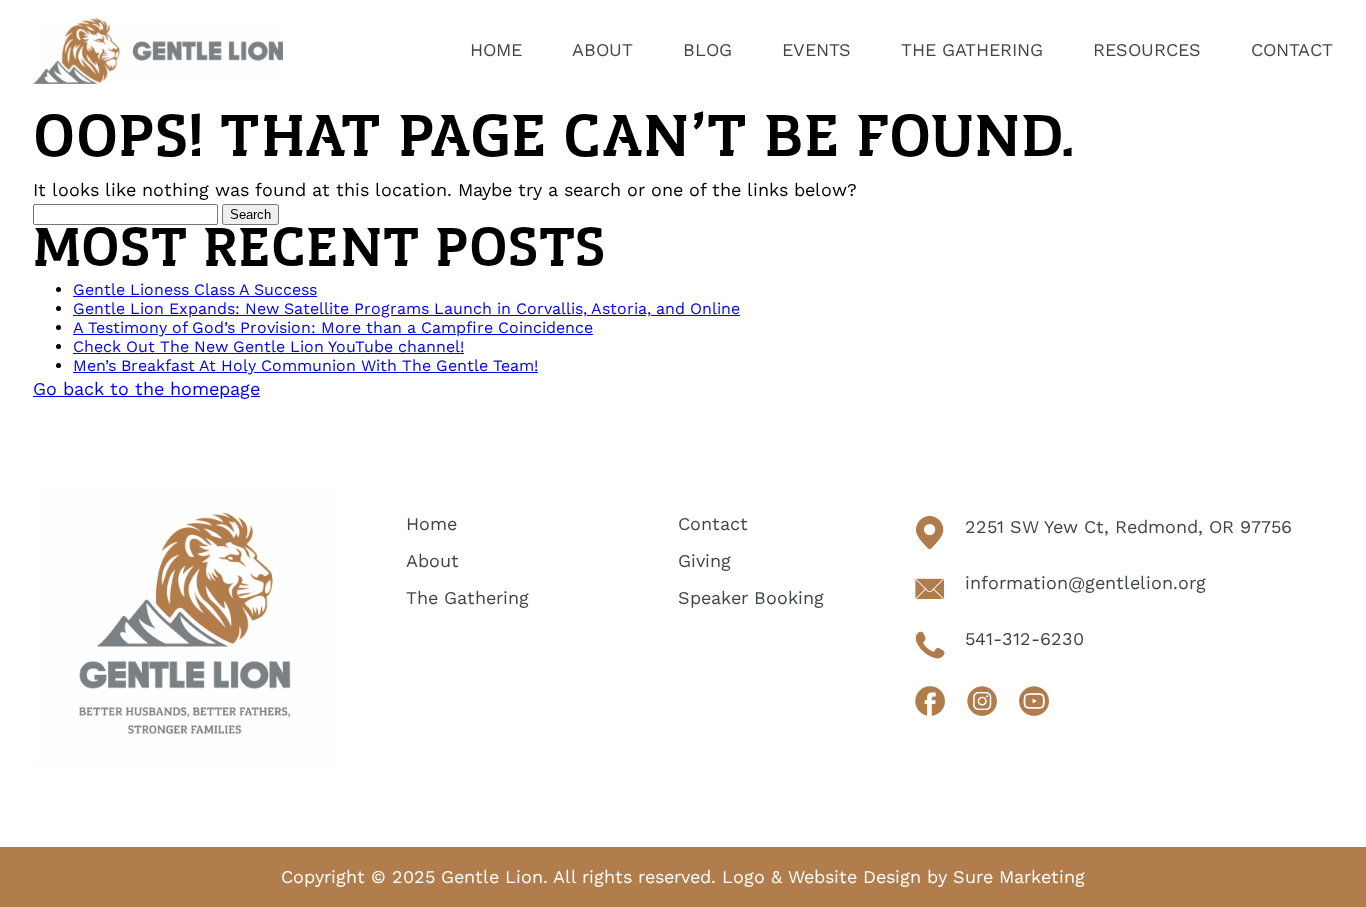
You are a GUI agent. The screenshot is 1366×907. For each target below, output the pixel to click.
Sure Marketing (1019, 876)
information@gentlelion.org (1085, 582)
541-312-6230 (1024, 638)
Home (431, 523)
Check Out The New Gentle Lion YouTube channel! (268, 346)
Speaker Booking (751, 597)
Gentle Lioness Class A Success (195, 289)
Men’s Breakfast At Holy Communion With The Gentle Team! (305, 365)
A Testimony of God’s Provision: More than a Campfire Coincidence (333, 327)
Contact (713, 523)
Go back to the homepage (146, 388)
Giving (704, 560)
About (432, 560)
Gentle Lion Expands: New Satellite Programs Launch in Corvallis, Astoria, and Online (406, 308)
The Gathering (467, 597)
